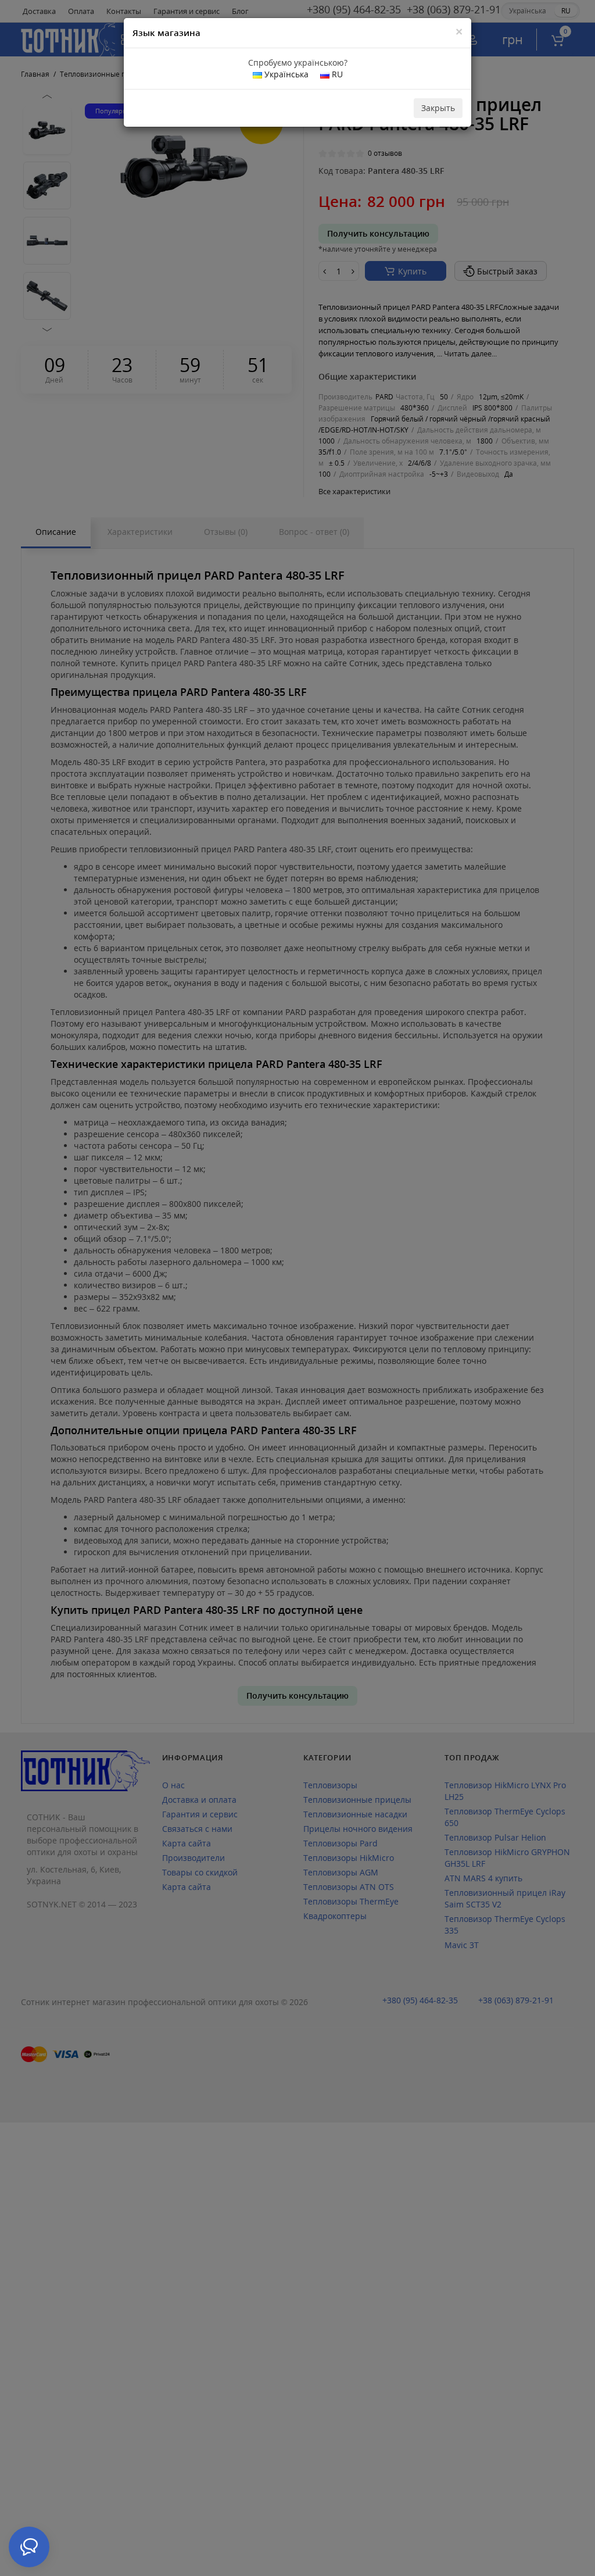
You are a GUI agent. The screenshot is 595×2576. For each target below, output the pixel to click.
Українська (285, 74)
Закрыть (438, 108)
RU (336, 74)
